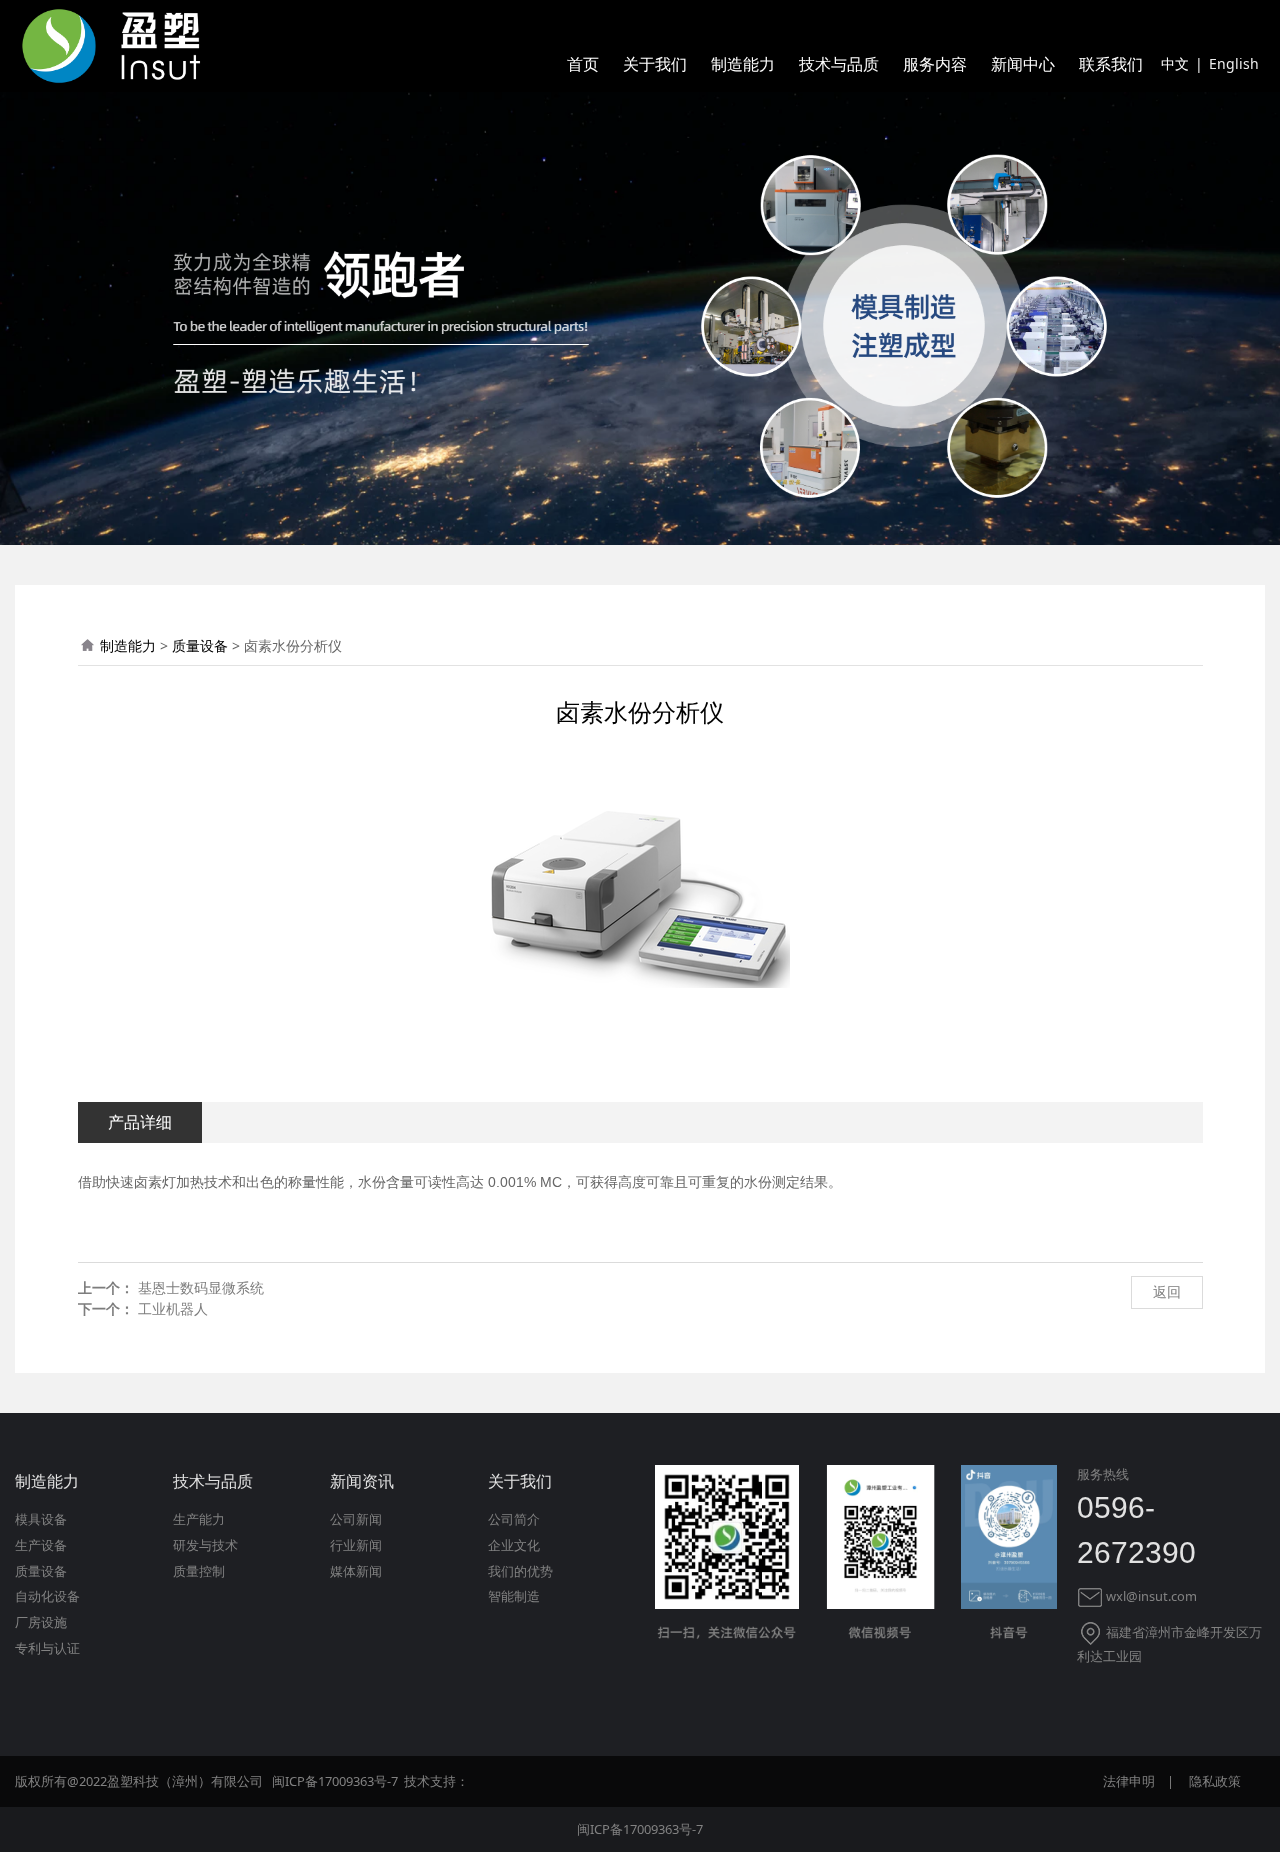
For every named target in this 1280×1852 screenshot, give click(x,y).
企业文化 (514, 1545)
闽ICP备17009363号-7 (640, 1829)
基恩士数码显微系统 (201, 1287)
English (1234, 63)
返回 (1167, 1291)
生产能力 (199, 1519)
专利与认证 (47, 1648)
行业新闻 (356, 1545)
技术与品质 (839, 64)
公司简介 (514, 1519)
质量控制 (199, 1571)
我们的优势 (520, 1571)
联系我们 (1111, 64)
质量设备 (200, 645)
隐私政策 (1215, 1781)
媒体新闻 (356, 1571)
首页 (583, 64)
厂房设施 (41, 1622)
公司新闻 (356, 1519)
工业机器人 (173, 1308)
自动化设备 (47, 1596)
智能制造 (514, 1596)
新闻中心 (1023, 64)
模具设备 (41, 1519)
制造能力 (743, 64)
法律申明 (1129, 1781)
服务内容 (935, 64)
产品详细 (140, 1122)
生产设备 (41, 1545)
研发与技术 (205, 1545)
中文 (1175, 63)
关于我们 (655, 64)
